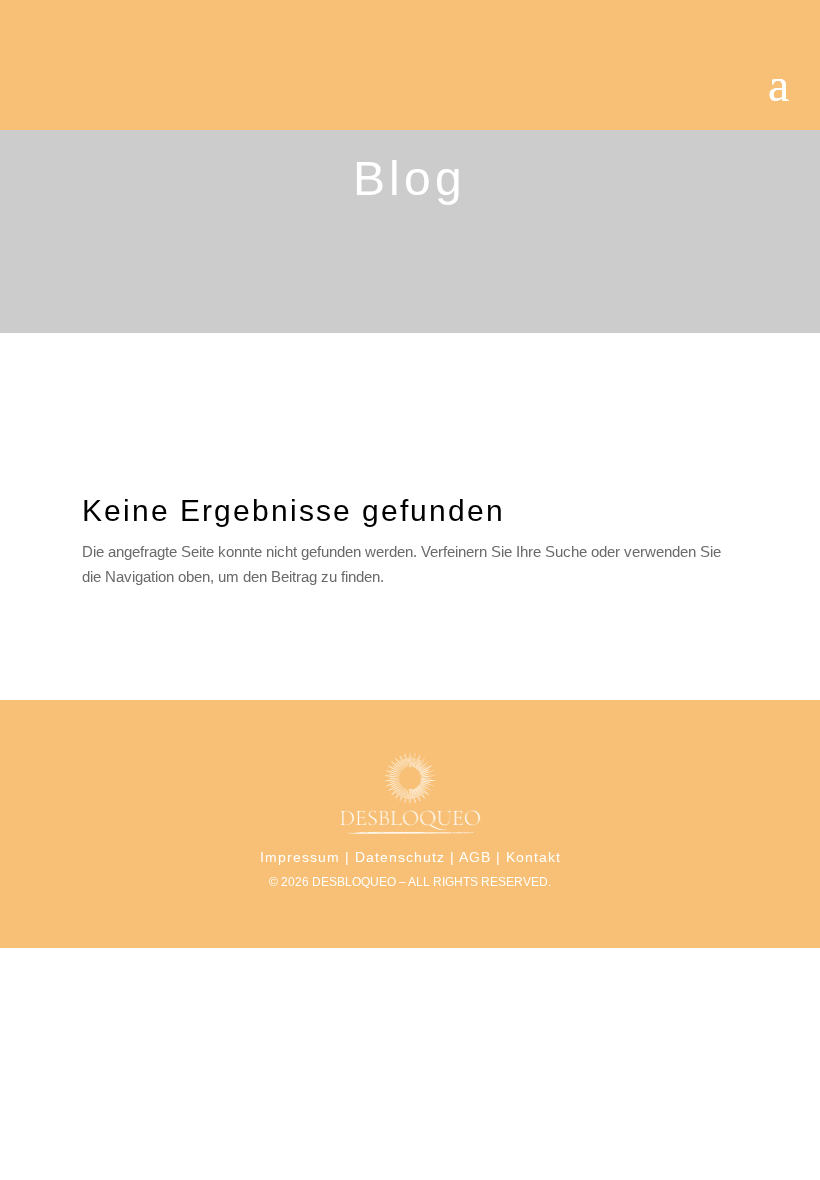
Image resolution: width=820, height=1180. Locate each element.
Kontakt (533, 857)
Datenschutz (400, 857)
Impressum (300, 857)
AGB (475, 857)
